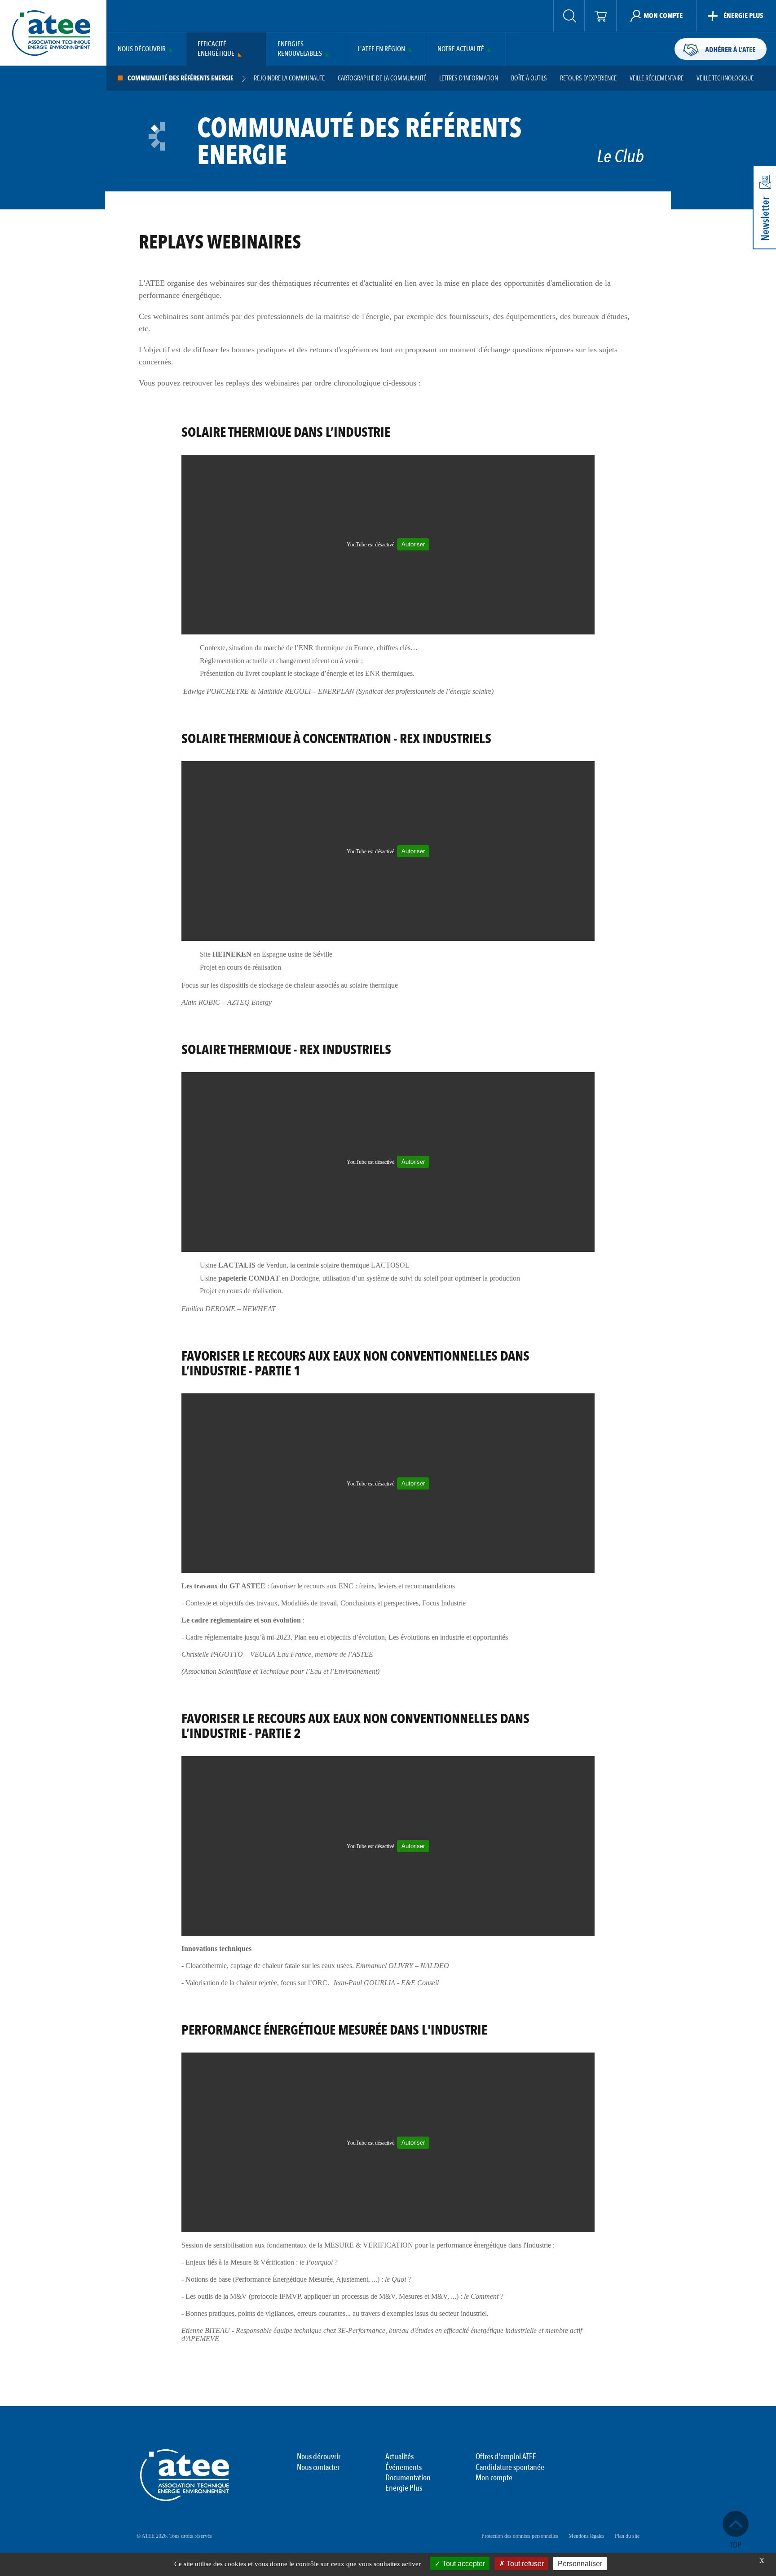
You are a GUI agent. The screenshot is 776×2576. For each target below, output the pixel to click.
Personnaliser (580, 2564)
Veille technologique (725, 78)
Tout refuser (524, 2564)
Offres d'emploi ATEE (506, 2457)
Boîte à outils (529, 78)
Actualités (399, 2457)
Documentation (408, 2478)
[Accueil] (51, 33)
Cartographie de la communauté (382, 78)
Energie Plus (404, 2488)
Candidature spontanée (510, 2468)
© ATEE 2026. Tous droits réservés (174, 2536)
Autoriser (413, 544)
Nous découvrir (142, 49)
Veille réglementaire (657, 78)
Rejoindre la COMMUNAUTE (289, 78)
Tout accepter (463, 2564)
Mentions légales (586, 2536)
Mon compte (494, 2478)
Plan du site (627, 2536)
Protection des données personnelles (520, 2536)
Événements (403, 2468)
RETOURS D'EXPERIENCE (588, 78)
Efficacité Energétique (216, 49)
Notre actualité (461, 49)
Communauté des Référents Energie (181, 78)
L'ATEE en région (381, 49)
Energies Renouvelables (300, 49)
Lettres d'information (469, 78)
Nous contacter (318, 2468)
